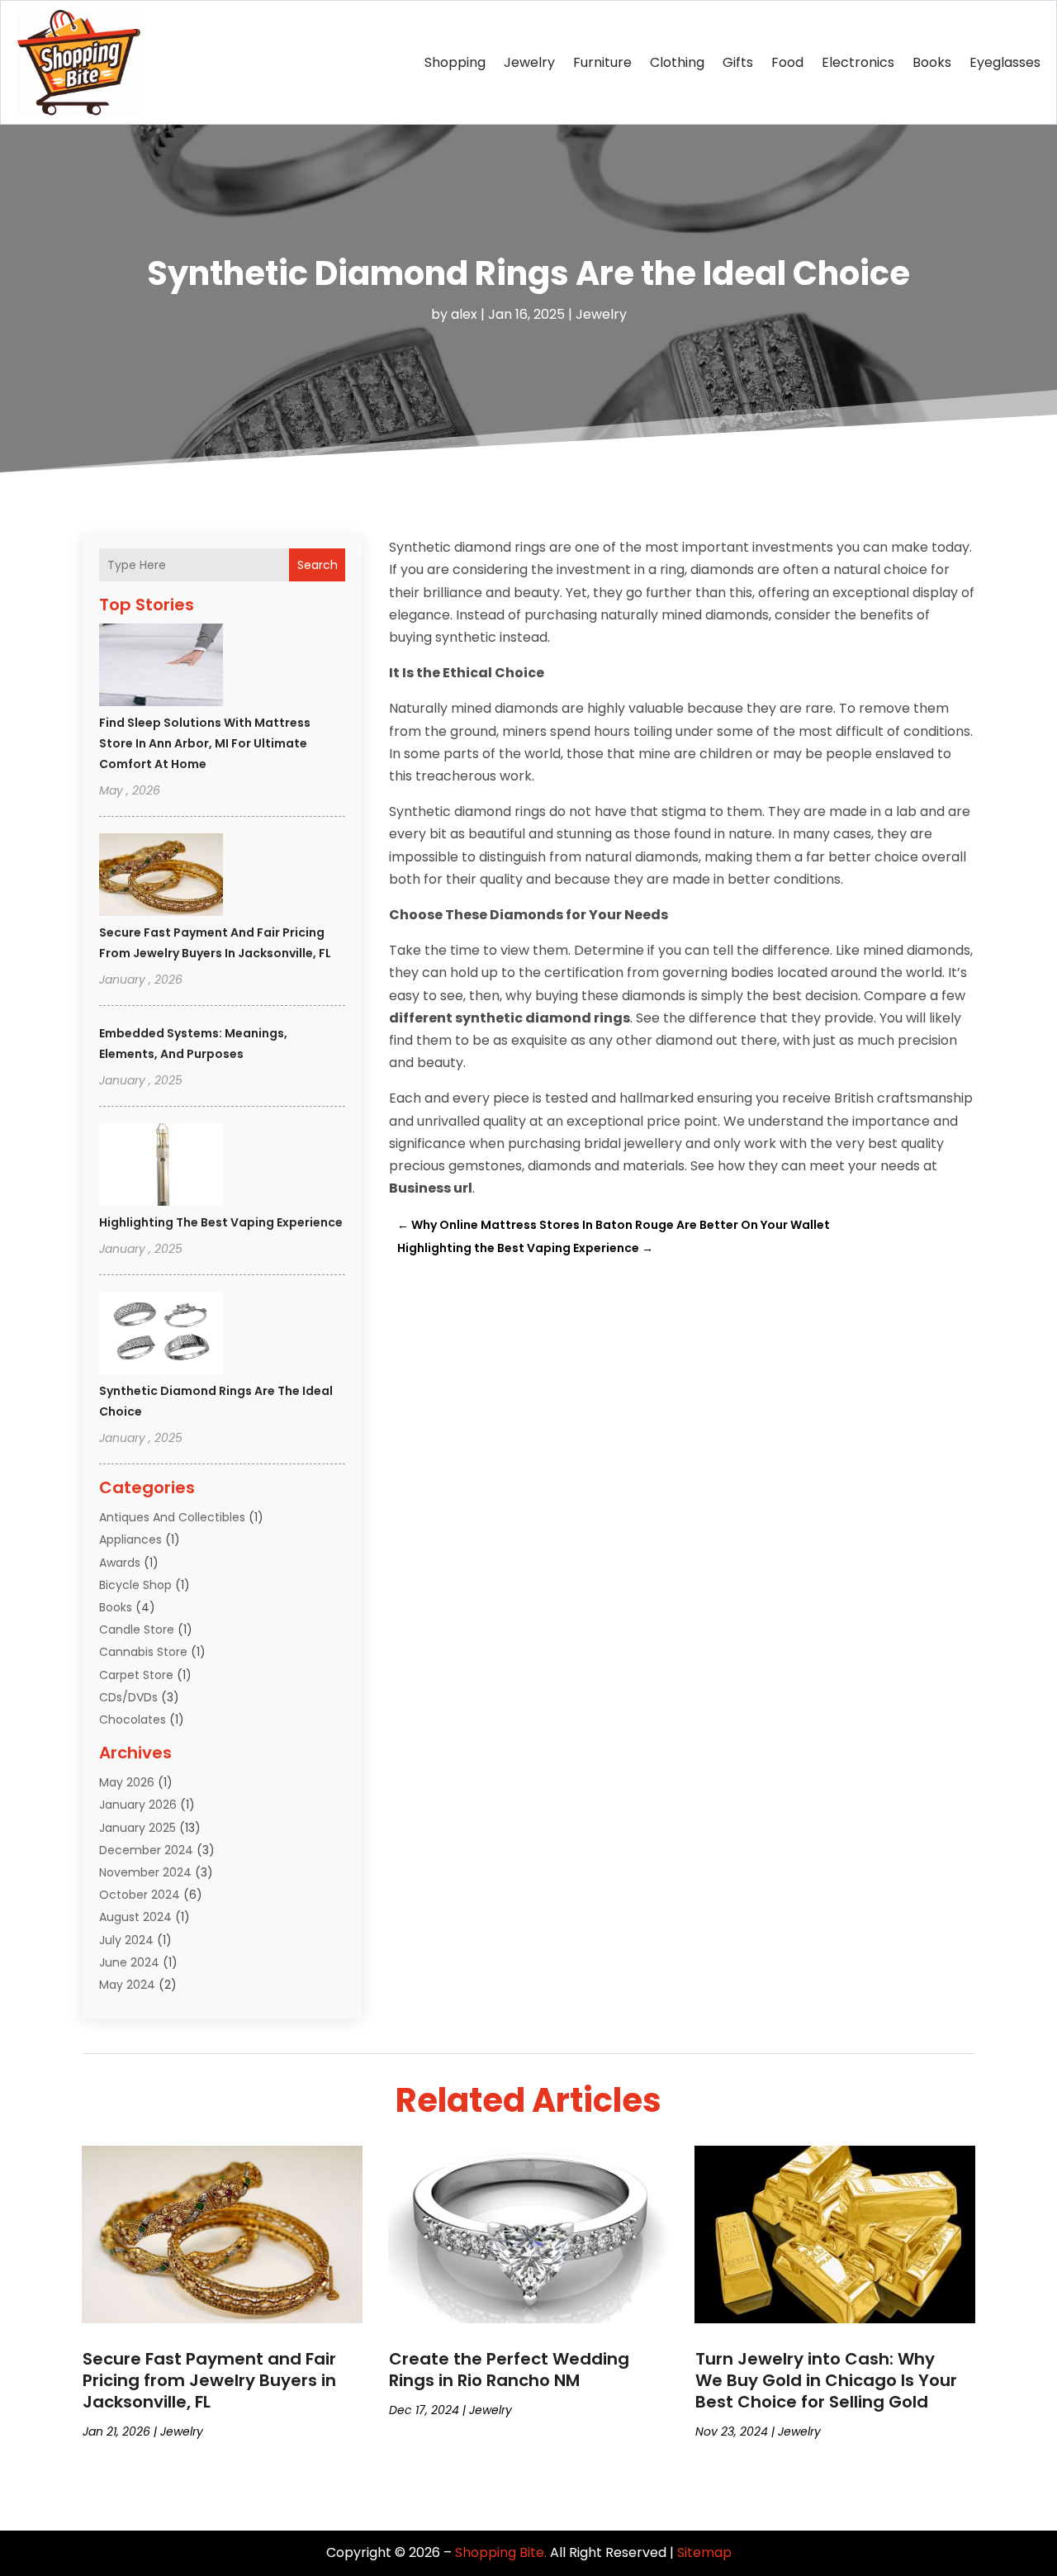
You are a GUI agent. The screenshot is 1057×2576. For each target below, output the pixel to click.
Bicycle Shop (135, 1585)
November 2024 (145, 1872)
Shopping (455, 62)
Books (932, 62)
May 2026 (127, 1782)
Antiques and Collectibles (172, 1517)
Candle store (137, 1630)
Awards (120, 1563)
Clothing (677, 62)
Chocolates (133, 1720)
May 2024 (127, 1985)
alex (464, 314)
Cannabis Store (143, 1652)
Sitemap (704, 2552)
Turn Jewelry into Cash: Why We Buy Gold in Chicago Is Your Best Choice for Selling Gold (826, 2380)
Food (787, 62)
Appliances (130, 1539)
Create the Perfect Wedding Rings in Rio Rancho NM (509, 2370)
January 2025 (137, 1828)
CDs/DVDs (128, 1697)
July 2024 (126, 1940)
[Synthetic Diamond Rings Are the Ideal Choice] (161, 1335)
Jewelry (529, 62)
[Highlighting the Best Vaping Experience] (161, 1167)
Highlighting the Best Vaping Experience (221, 1222)
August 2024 (135, 1917)
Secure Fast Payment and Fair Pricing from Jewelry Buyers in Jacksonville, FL (209, 2380)
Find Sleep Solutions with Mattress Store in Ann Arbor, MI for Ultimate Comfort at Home (205, 743)
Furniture (602, 62)
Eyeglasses (1005, 62)
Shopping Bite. (501, 2552)
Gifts (738, 62)
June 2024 (129, 1962)
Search (318, 565)
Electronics (858, 62)
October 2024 (140, 1895)
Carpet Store (136, 1675)
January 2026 (138, 1805)
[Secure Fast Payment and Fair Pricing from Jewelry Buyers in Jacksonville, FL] (161, 877)
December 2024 (146, 1850)
